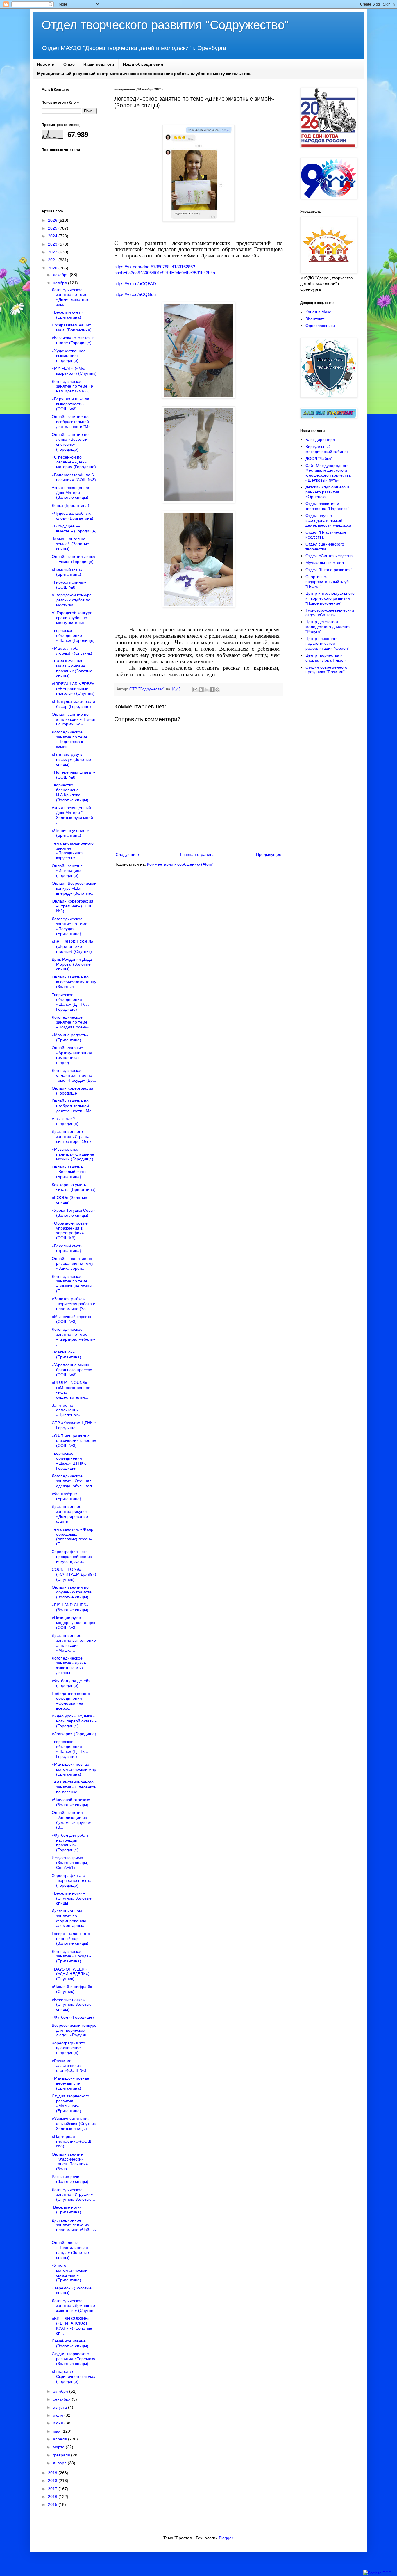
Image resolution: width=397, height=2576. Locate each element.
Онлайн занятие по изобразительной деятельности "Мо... (73, 422)
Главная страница (197, 854)
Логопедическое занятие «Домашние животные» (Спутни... (74, 2306)
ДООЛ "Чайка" (319, 459)
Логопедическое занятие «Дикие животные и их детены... (69, 1665)
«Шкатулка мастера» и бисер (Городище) (73, 704)
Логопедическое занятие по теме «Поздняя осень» (70, 1022)
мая (57, 2431)
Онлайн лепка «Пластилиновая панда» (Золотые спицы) (70, 2250)
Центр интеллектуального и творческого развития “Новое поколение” (330, 598)
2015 (53, 2504)
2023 (53, 244)
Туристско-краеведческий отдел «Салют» (330, 613)
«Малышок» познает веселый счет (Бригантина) (71, 2083)
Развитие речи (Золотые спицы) (70, 2179)
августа (60, 2407)
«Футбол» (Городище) (73, 2017)
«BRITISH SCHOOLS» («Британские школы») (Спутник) (73, 946)
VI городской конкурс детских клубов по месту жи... (72, 600)
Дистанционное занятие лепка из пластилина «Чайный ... (74, 2227)
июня (59, 2423)
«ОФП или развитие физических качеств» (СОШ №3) (74, 1441)
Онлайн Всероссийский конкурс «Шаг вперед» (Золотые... (74, 888)
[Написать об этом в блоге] (201, 690)
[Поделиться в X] (206, 690)
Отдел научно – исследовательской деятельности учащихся (328, 520)
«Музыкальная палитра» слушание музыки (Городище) (73, 1154)
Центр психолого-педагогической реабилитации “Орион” (327, 644)
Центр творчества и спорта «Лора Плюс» (326, 658)
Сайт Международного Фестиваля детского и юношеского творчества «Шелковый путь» (328, 473)
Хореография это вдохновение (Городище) (68, 2048)
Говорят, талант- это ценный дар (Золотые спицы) (71, 1939)
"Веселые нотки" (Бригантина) (67, 2210)
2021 (53, 260)
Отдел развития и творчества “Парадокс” (327, 506)
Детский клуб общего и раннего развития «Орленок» (327, 492)
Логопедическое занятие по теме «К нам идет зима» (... (73, 386)
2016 (53, 2497)
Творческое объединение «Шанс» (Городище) (73, 635)
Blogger (226, 2538)
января (60, 2463)
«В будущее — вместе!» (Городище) (74, 528)
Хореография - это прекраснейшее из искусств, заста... (72, 1557)
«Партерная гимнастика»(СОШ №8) (71, 2141)
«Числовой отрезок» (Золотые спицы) (71, 1802)
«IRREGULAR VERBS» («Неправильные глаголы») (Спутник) (73, 689)
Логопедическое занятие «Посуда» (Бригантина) (71, 1956)
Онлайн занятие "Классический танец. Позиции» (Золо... (70, 2161)
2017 (53, 2489)
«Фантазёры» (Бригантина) (66, 1496)
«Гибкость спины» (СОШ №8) (69, 585)
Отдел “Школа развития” (329, 570)
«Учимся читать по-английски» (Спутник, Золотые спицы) (74, 2124)
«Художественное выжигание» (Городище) (69, 356)
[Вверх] (377, 2573)
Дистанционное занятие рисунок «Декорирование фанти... (70, 1514)
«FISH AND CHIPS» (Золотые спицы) (70, 1607)
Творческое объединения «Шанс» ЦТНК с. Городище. (70, 1461)
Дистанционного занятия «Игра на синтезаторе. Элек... (73, 1136)
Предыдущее (269, 854)
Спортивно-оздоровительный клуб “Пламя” (327, 582)
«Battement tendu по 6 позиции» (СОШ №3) (74, 477)
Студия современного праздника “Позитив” (326, 670)
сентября (62, 2399)
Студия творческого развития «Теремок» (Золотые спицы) (74, 2359)
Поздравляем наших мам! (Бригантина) (72, 327)
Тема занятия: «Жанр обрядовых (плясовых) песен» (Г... (73, 1536)
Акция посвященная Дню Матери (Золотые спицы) (71, 493)
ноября (60, 283)
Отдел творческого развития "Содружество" (165, 25)
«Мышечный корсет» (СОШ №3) (72, 1319)
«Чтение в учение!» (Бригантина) (70, 833)
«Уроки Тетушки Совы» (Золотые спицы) (74, 1213)
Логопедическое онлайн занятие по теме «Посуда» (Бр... (74, 1075)
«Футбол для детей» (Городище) (71, 1683)
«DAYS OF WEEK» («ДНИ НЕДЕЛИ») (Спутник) (71, 1974)
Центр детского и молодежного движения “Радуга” (328, 627)
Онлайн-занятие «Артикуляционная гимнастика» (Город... (72, 1055)
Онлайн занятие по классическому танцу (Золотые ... (74, 982)
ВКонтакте (315, 319)
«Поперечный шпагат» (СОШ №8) (73, 775)
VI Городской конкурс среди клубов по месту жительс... (72, 618)
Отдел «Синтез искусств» (330, 556)
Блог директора (320, 440)
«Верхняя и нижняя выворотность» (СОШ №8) (70, 404)
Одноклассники (320, 326)
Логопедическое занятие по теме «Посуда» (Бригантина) (70, 926)
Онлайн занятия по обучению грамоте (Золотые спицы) (72, 1592)
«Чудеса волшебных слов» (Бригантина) (73, 516)
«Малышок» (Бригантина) (66, 1354)
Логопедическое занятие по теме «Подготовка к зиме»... (70, 739)
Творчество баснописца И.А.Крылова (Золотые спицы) (70, 792)
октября (61, 2391)
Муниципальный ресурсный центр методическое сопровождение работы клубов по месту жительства (144, 74)
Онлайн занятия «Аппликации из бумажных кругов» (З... (71, 1820)
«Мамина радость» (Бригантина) (70, 1037)
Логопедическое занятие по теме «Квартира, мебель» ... (73, 1337)
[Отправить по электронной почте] (195, 690)
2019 (53, 2473)
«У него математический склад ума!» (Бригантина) (70, 2273)
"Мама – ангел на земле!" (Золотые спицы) (70, 544)
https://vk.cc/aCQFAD (135, 284)
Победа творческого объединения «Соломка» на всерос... (71, 1701)
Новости (46, 64)
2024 (53, 236)
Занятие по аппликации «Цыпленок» (66, 1410)
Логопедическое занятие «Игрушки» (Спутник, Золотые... (73, 2195)
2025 (53, 228)
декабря (61, 275)
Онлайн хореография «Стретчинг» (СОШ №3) (73, 906)
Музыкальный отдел (325, 563)
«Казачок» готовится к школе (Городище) (73, 340)
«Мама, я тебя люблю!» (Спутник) (72, 651)
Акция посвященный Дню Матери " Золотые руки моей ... (72, 815)
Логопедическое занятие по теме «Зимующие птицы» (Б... (73, 1284)
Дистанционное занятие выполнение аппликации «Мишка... (74, 1643)
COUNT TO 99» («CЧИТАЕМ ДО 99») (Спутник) (74, 1574)
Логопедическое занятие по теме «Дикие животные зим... (71, 297)
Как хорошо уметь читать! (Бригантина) (74, 1187)
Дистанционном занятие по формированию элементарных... (70, 1918)
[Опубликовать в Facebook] (212, 690)
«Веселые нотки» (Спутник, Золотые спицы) (72, 1898)
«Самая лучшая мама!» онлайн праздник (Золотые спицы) (72, 668)
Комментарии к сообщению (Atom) (180, 864)
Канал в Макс (318, 312)
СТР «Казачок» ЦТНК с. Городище (74, 1425)
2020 (53, 268)
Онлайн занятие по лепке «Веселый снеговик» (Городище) (70, 442)
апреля (60, 2439)
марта (59, 2447)
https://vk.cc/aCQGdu (135, 294)
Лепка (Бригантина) (70, 505)
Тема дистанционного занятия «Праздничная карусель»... (73, 850)
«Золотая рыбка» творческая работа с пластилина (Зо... (73, 1304)
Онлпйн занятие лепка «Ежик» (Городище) (73, 559)
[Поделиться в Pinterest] (217, 690)
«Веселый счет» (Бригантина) (67, 315)
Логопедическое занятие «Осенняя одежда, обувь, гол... (74, 1481)
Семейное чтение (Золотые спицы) (70, 2343)
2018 (53, 2481)
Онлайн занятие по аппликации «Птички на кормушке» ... (74, 719)
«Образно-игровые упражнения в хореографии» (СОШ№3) (70, 1230)
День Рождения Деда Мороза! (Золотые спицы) (72, 964)
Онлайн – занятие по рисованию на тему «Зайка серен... (73, 1264)
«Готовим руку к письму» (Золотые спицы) (71, 759)
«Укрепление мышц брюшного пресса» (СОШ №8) (72, 1370)
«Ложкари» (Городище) (74, 1734)
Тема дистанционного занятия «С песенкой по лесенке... (74, 1787)
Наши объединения (143, 64)
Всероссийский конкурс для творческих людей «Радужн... (74, 2030)
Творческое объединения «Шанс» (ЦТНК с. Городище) (70, 1002)
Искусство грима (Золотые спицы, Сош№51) (70, 1863)
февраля (62, 2455)
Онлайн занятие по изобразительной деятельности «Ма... (73, 1106)
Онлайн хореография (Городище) (73, 1091)
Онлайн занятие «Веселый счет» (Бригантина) (69, 1172)
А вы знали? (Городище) (65, 1121)
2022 (53, 252)
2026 (53, 220)
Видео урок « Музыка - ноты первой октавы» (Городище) (74, 1721)
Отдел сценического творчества (325, 547)
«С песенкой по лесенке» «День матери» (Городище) (74, 462)
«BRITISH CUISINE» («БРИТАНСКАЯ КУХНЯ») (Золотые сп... (72, 2326)
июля (59, 2415)
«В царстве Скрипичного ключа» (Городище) (74, 2376)
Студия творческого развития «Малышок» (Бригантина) (70, 2103)
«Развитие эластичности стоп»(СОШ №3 (69, 2066)
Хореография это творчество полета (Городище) (72, 1880)
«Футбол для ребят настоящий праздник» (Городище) (70, 1843)
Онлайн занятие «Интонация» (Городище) (67, 871)
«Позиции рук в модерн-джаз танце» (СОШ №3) (74, 1623)
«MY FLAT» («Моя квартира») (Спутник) (74, 371)
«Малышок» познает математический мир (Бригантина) (74, 1769)
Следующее (127, 854)
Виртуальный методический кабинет (327, 449)
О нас (69, 64)
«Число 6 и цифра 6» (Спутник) (72, 1989)
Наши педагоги (99, 64)
